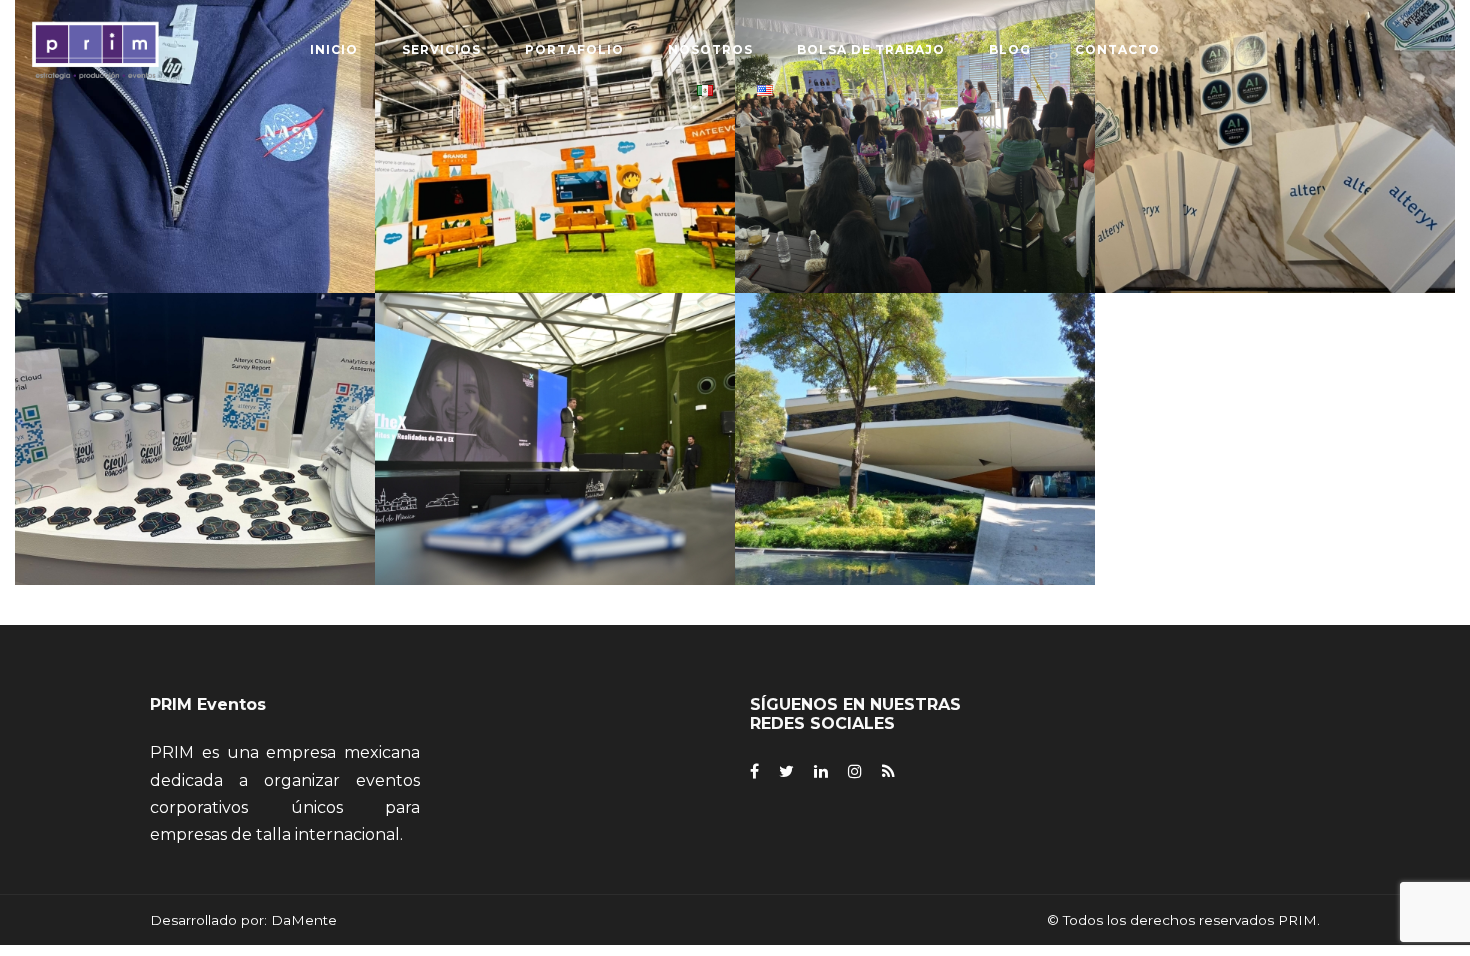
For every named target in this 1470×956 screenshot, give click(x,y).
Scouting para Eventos (917, 458)
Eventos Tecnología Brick (1277, 165)
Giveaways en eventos (197, 458)
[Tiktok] (888, 771)
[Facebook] (754, 771)
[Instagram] (855, 771)
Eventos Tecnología (557, 458)
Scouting (174, 431)
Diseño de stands (557, 165)
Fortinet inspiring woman (917, 165)
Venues (226, 431)
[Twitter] (786, 771)
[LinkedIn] (821, 771)
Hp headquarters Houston (197, 165)
